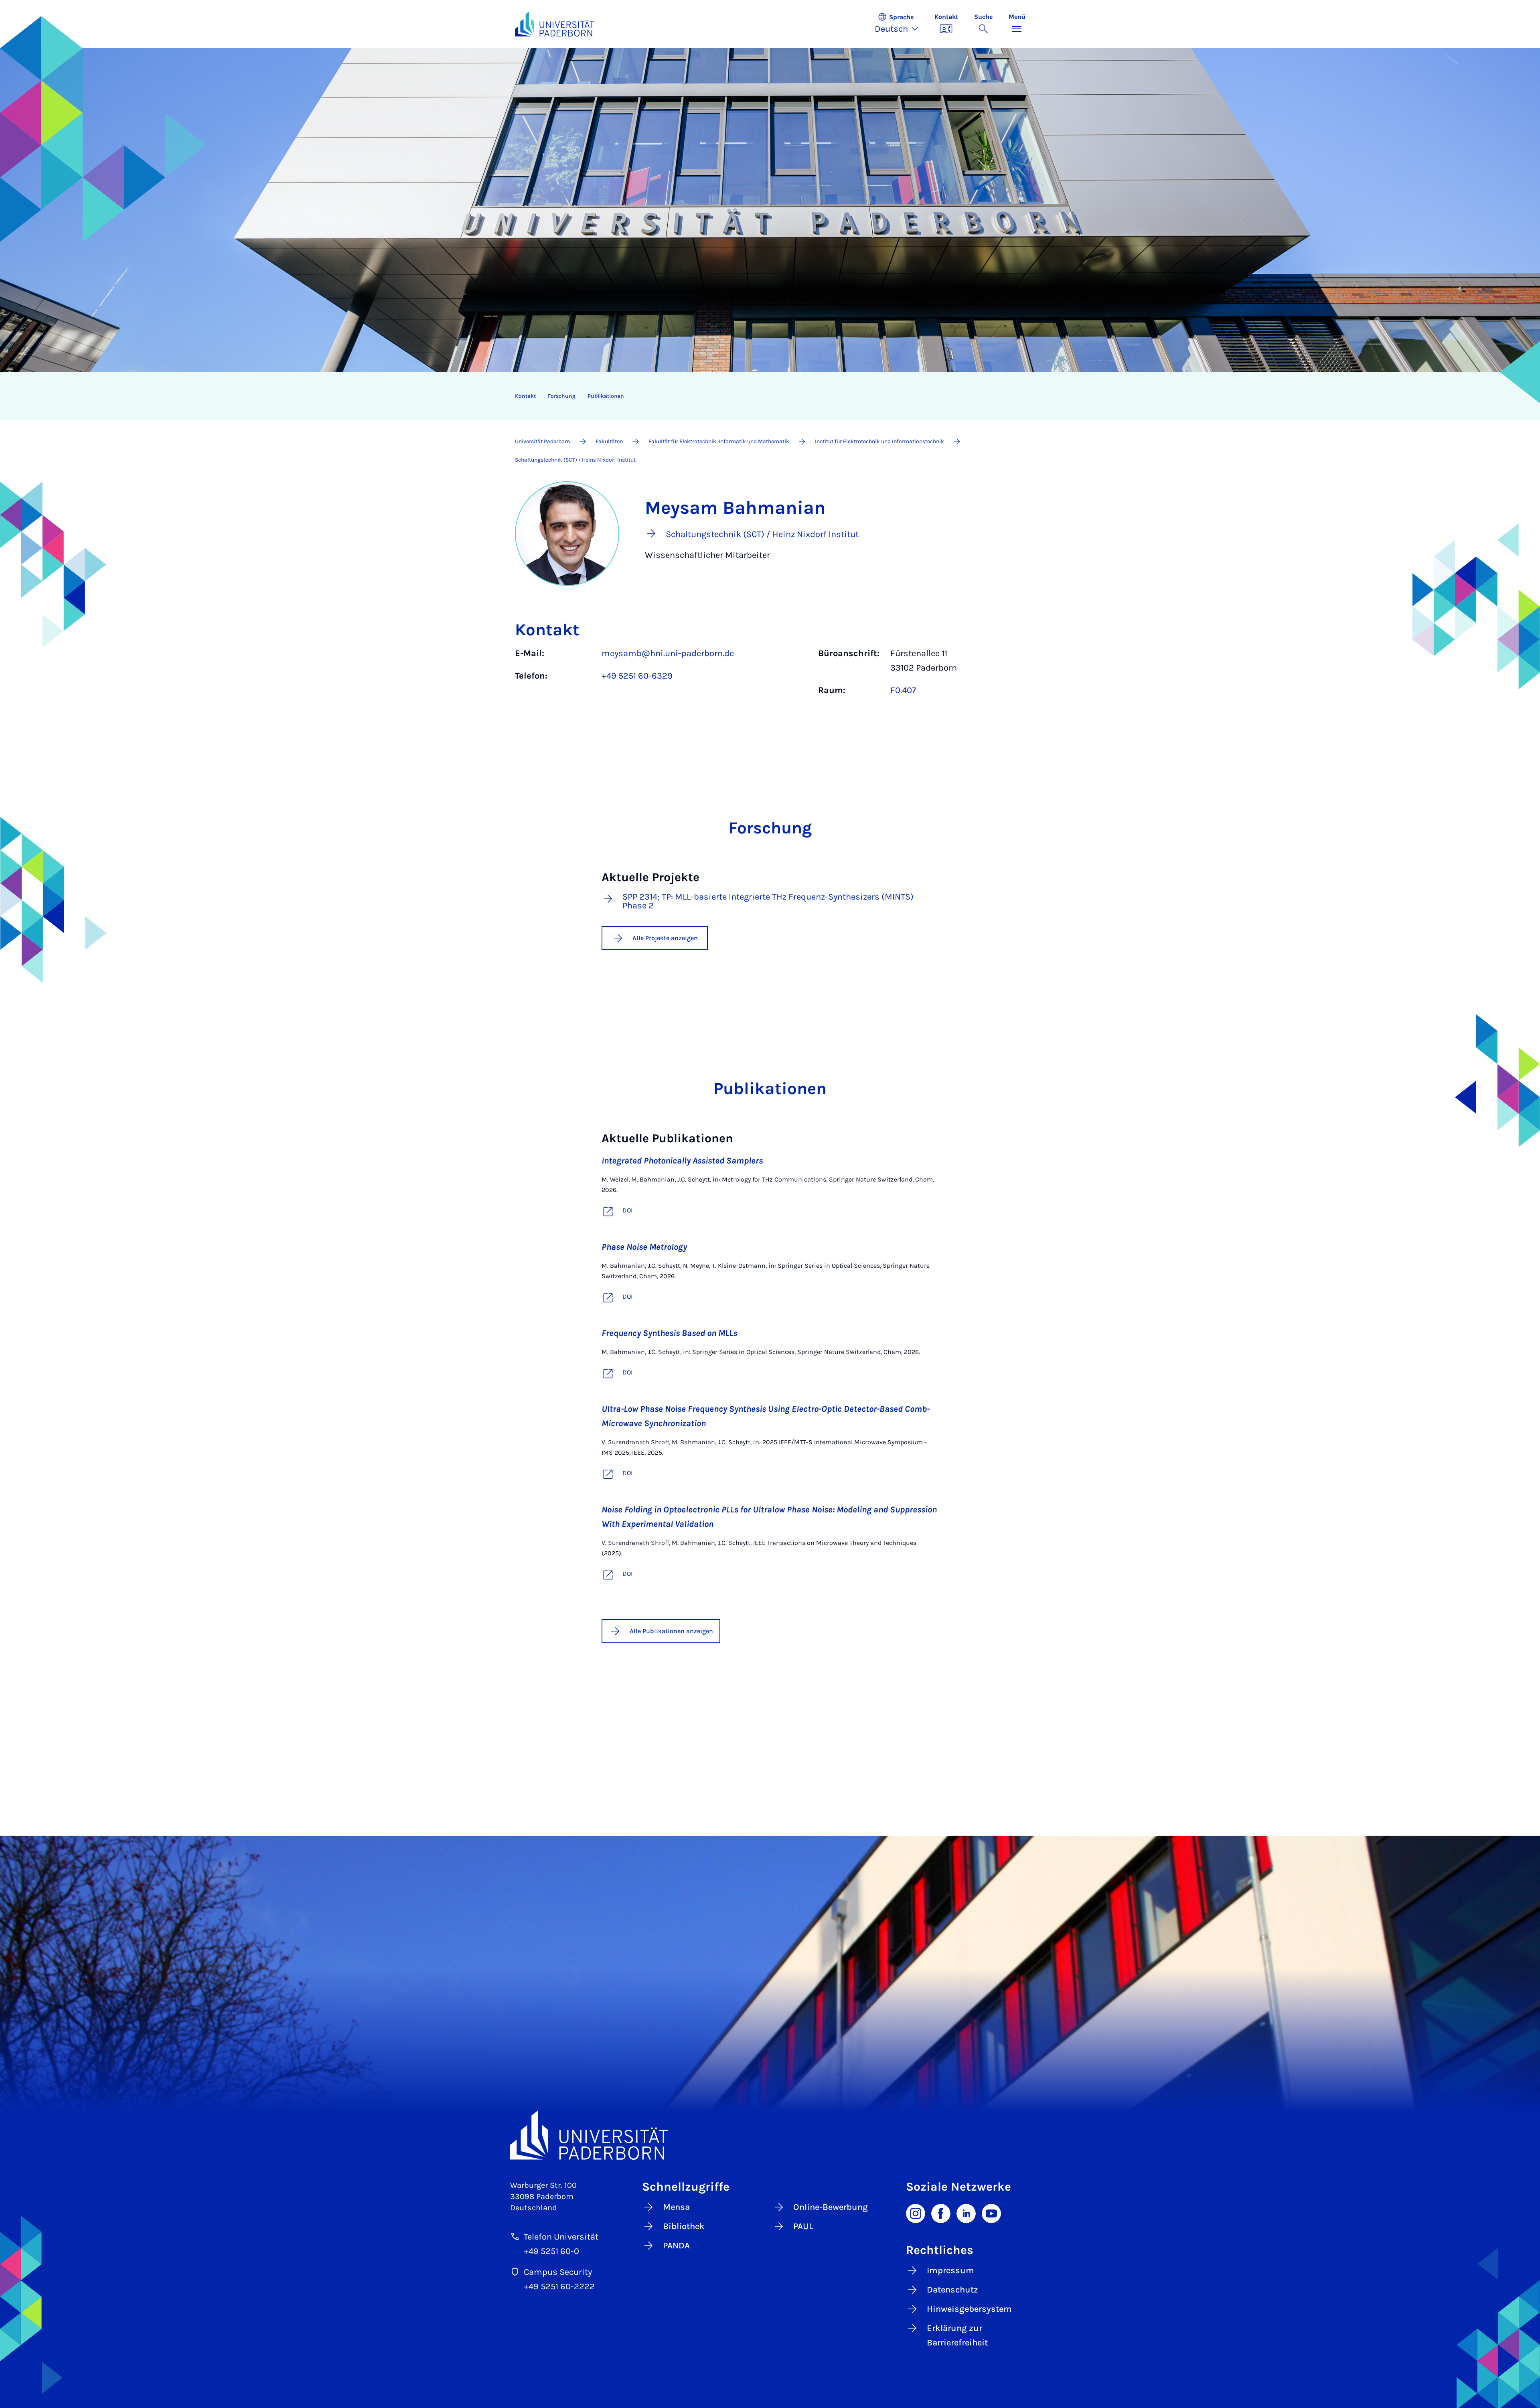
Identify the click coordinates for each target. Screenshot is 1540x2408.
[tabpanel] (770, 676)
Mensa (676, 2207)
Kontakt (525, 396)
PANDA (676, 2246)
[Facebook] (941, 2213)
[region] (765, 396)
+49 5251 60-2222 (559, 2286)
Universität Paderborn (542, 441)
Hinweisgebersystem (969, 2309)
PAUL (803, 2226)
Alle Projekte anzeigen (665, 938)
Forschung (562, 396)
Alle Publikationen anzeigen (671, 1631)
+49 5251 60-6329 (637, 676)
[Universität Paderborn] (770, 2135)
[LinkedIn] (966, 2213)
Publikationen (606, 396)
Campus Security (558, 2272)
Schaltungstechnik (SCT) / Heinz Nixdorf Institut (575, 460)
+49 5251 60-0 (551, 2251)
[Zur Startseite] (555, 24)
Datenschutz (952, 2290)
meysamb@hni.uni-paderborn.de (668, 653)
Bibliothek (684, 2226)
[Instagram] (916, 2213)
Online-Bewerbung (831, 2207)
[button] (901, 24)
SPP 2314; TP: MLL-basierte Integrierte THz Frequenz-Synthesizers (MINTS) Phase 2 (768, 901)
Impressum (950, 2270)
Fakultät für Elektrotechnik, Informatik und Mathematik (719, 441)
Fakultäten (609, 441)
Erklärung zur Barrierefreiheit (957, 2335)
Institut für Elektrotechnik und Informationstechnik (879, 441)
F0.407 (903, 690)
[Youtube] (991, 2213)
